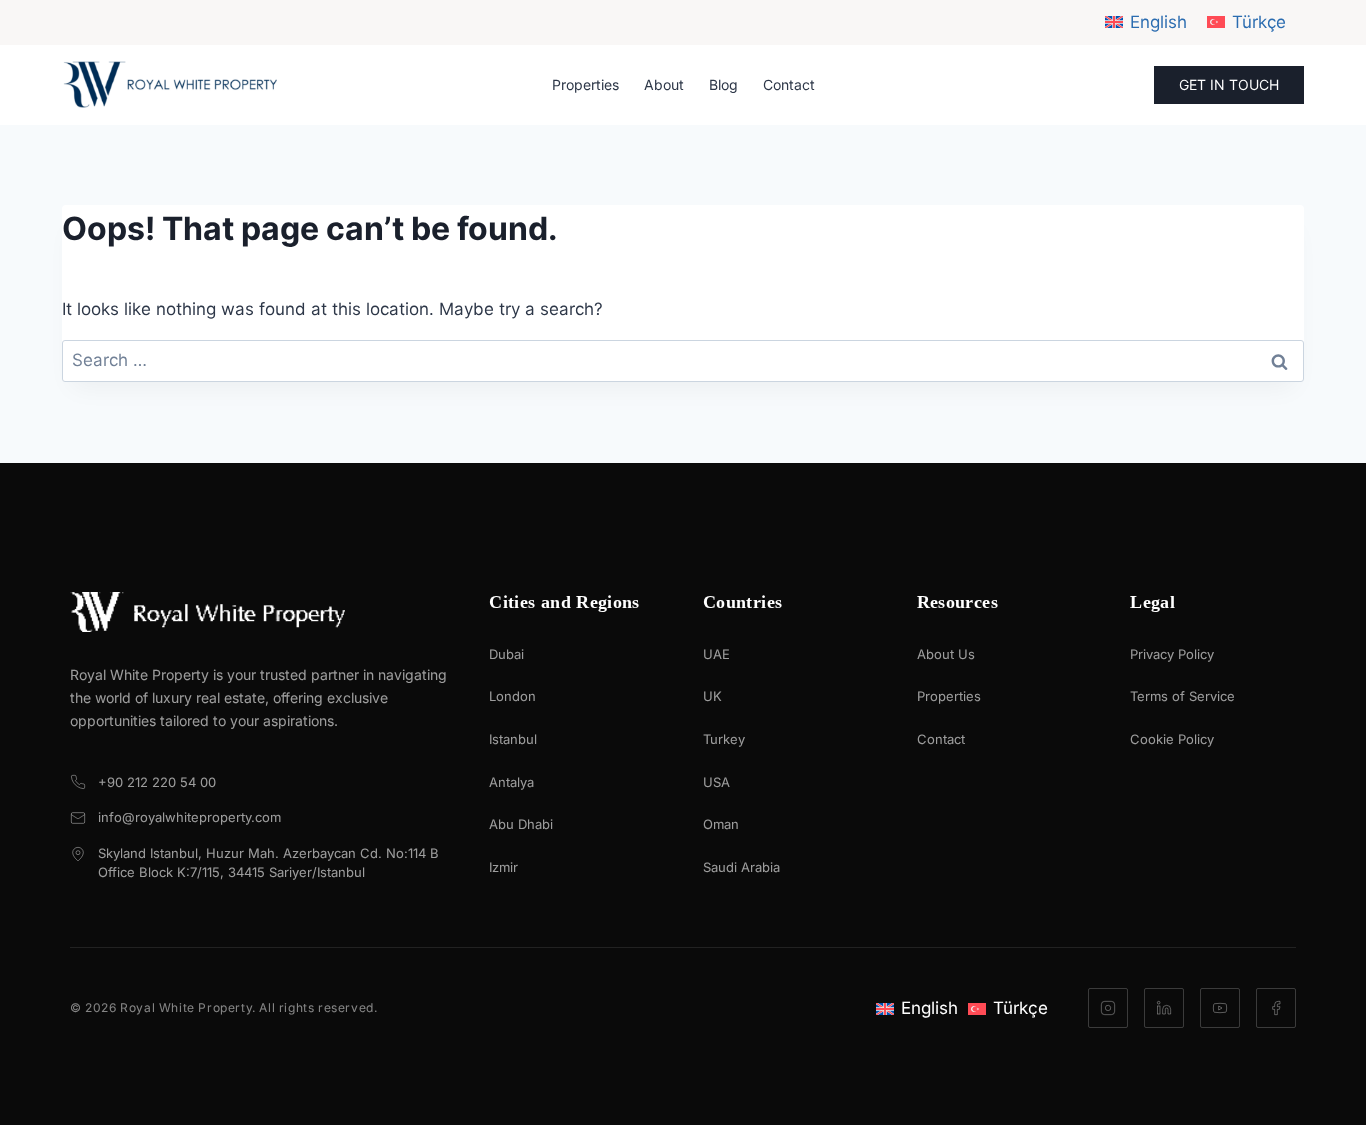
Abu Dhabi (521, 824)
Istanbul (513, 739)
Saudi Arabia (741, 867)
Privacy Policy (1172, 654)
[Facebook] (1276, 1008)
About (664, 84)
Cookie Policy (1172, 739)
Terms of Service (1182, 696)
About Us (946, 654)
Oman (721, 824)
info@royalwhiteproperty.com (189, 817)
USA (716, 782)
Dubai (506, 654)
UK (712, 696)
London (512, 696)
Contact (789, 84)
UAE (716, 654)
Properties (585, 84)
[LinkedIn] (1164, 1008)
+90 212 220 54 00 (157, 782)
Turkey (724, 739)
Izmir (503, 867)
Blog (723, 84)
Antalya (511, 782)
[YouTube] (1220, 1008)
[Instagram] (1108, 1008)
